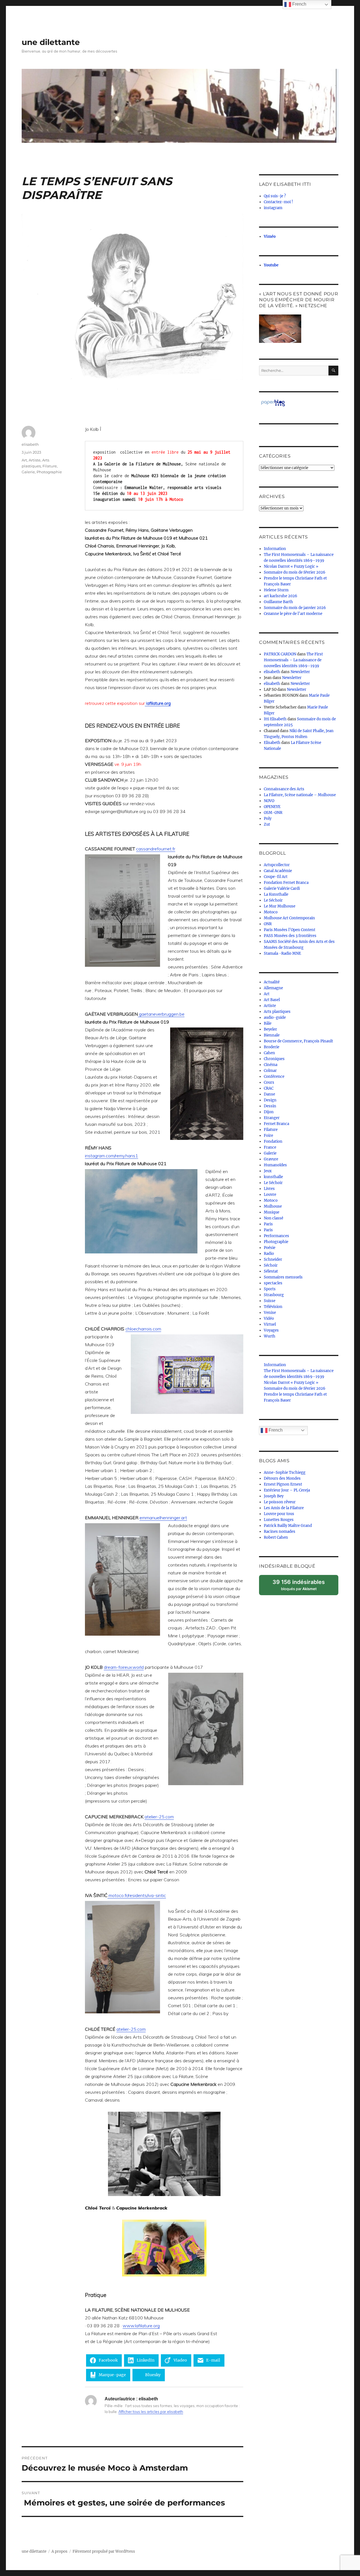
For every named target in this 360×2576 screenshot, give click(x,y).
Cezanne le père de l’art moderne (293, 614)
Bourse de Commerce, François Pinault (298, 1041)
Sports (270, 1289)
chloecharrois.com (143, 1329)
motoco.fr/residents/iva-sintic (137, 1895)
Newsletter (300, 672)
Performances (276, 1236)
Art (24, 460)
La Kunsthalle (276, 894)
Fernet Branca (276, 1124)
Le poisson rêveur (280, 1502)
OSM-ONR (273, 813)
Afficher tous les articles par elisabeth (151, 2412)
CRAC (269, 1088)
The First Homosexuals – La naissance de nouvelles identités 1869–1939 (293, 660)
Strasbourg (274, 1295)
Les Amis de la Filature (284, 1508)
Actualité (272, 982)
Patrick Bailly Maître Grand (288, 1526)
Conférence (274, 1077)
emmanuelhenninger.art (163, 1518)
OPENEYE (272, 807)
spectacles (273, 1283)
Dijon (269, 1112)
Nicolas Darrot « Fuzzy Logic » (291, 566)
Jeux (268, 1171)
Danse (269, 1094)
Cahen (269, 1053)
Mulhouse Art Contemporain (289, 918)
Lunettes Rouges (279, 1520)
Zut (267, 824)
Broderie (272, 1047)
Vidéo (269, 1318)
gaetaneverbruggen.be (161, 1014)
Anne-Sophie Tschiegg (285, 1473)
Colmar (270, 1071)
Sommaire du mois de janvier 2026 (295, 608)
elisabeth (30, 444)
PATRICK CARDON (280, 654)
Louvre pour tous (279, 1514)
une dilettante (51, 42)
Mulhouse (273, 1206)
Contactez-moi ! (278, 202)
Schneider (273, 1259)
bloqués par (301, 1587)
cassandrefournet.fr (156, 849)
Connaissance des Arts (284, 789)
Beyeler (270, 1029)
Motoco (271, 912)
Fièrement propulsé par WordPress (104, 2551)
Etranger (272, 1118)
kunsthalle (273, 1177)
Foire (268, 1136)
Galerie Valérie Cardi (282, 889)
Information (275, 549)
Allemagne (273, 988)
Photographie (49, 472)
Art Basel (272, 1000)
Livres (269, 1189)
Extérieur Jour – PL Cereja (287, 1490)
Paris (268, 1224)
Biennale (272, 1035)
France (270, 1147)
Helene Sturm (276, 590)
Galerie (28, 472)
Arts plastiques (277, 1012)
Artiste (35, 460)
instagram (273, 208)
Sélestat (271, 1271)
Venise (270, 1313)
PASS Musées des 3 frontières (290, 936)
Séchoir (271, 1265)
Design (270, 1100)
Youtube (271, 265)
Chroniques (274, 1059)
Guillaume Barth (278, 602)
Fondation (273, 1141)
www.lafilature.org (141, 2326)
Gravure (271, 1159)
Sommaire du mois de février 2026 (295, 572)
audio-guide (275, 1018)
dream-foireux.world (124, 1667)
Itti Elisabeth (275, 719)
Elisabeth (272, 743)
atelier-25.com (159, 1817)
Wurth (270, 1336)
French (275, 1430)
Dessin (270, 1106)
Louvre (270, 1195)
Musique (272, 1212)
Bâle (268, 1023)
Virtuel (270, 1324)
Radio (269, 1254)
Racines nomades (280, 1532)
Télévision (273, 1307)
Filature (50, 466)
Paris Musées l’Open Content (290, 930)
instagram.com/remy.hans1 (112, 1156)
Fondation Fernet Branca (286, 883)
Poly (268, 819)
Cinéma (271, 1065)
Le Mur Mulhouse (280, 906)
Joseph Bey (274, 1496)
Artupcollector (277, 865)
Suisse (270, 1301)
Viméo (270, 236)
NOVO (269, 801)
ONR (268, 924)
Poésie (270, 1248)
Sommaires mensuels (283, 1277)
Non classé (274, 1218)
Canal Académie (278, 871)
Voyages (271, 1330)
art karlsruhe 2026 (281, 596)
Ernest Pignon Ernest (283, 1484)
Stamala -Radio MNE (282, 953)
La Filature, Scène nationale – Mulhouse (300, 795)
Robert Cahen (276, 1537)
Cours (269, 1082)
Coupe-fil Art (276, 877)
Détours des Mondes (282, 1478)
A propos (59, 2551)
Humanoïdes (275, 1165)
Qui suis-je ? (275, 196)
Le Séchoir (273, 900)
